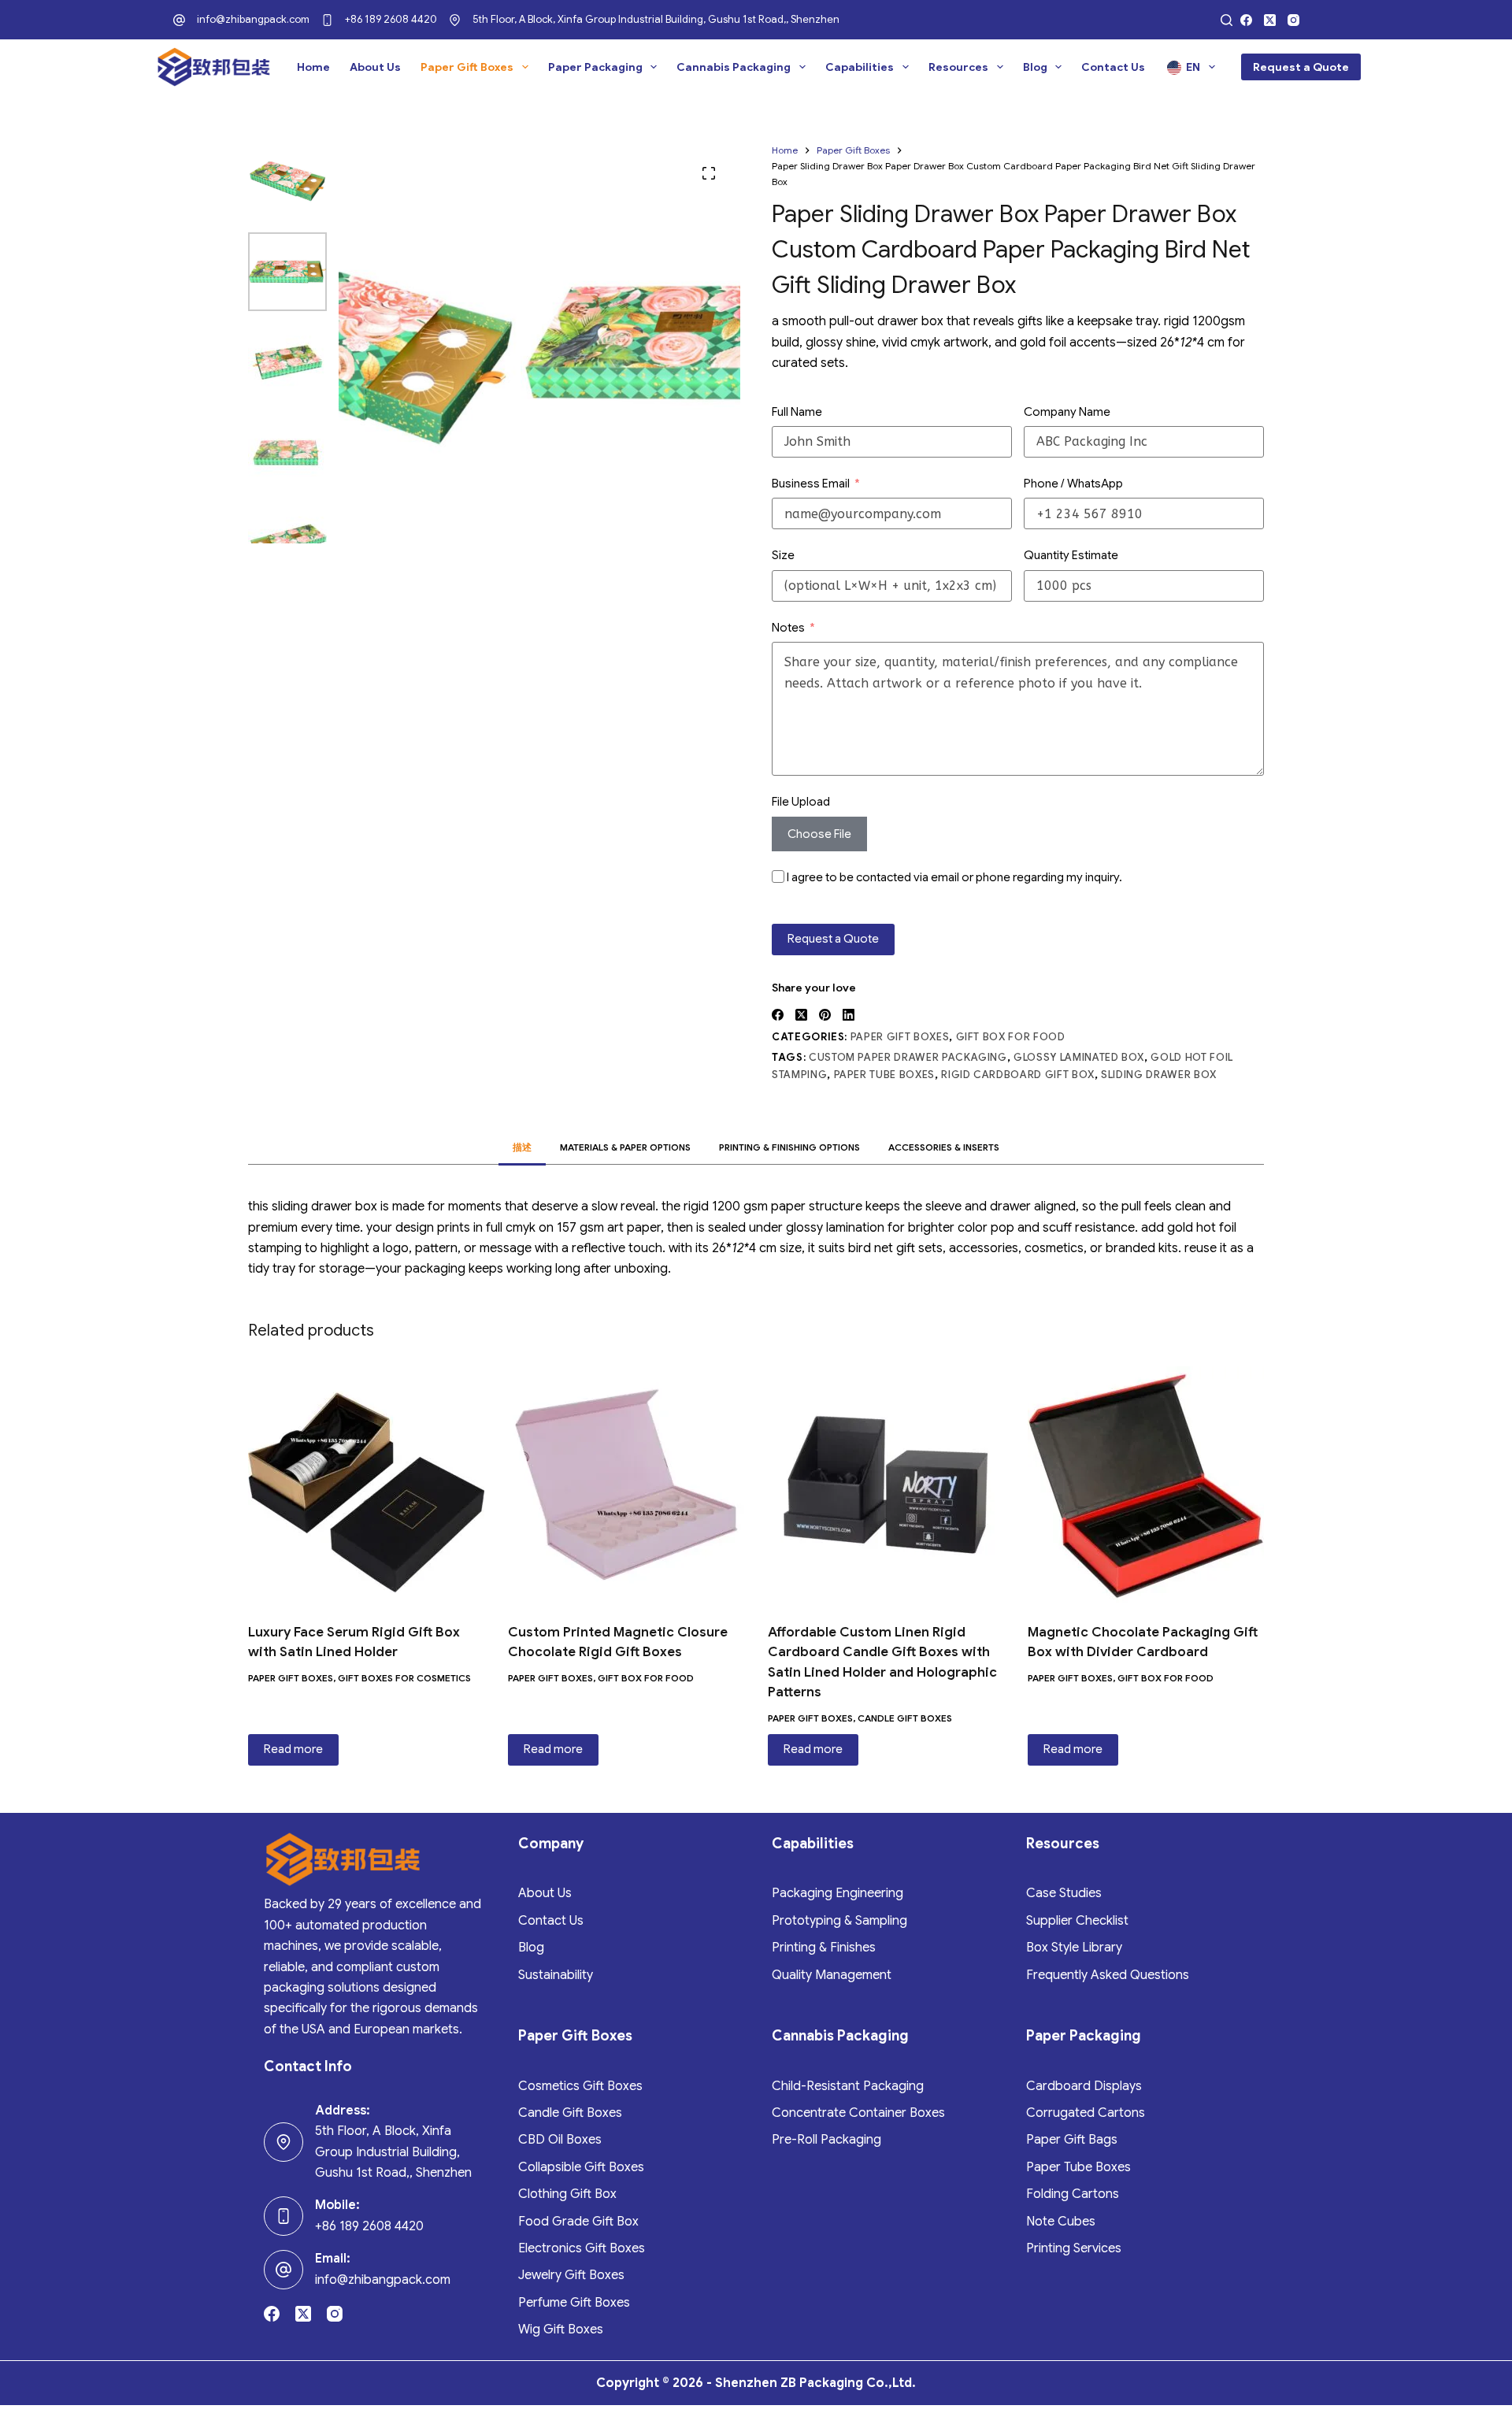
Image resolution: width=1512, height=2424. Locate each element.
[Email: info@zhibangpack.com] (283, 2270)
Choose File (819, 834)
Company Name (1067, 412)
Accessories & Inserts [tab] (944, 1147)
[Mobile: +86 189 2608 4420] (283, 2216)
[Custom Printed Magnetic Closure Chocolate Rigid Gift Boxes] (626, 1484)
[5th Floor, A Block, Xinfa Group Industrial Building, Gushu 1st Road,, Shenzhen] (455, 20)
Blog (1035, 67)
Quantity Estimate (1071, 555)
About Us (375, 67)
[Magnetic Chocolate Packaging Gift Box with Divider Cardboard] (1146, 1484)
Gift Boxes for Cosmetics (404, 1678)
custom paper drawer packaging (908, 1057)
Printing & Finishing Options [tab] (789, 1147)
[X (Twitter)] (1270, 20)
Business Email (811, 484)
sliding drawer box (1159, 1075)
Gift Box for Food (1011, 1037)
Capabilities (860, 67)
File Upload (801, 802)
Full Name (797, 412)
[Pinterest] (825, 1015)
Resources (958, 67)
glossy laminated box (1079, 1057)
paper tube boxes (884, 1075)
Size (783, 555)
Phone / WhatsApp (1073, 484)
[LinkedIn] (849, 1015)
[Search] (1227, 20)
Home (313, 67)
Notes (788, 628)
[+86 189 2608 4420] (327, 20)
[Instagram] (1293, 20)
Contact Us (1113, 67)
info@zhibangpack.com (253, 19)
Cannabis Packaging (734, 67)
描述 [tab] (522, 1147)
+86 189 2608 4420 (391, 19)
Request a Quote (1301, 67)
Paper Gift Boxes (467, 67)
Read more (293, 1749)
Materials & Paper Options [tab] (625, 1147)
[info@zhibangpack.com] (179, 20)
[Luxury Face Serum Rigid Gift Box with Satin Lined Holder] (366, 1484)
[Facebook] (1246, 20)
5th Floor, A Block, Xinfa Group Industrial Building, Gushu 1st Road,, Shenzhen (656, 19)
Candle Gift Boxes (905, 1718)
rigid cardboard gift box (1018, 1075)
